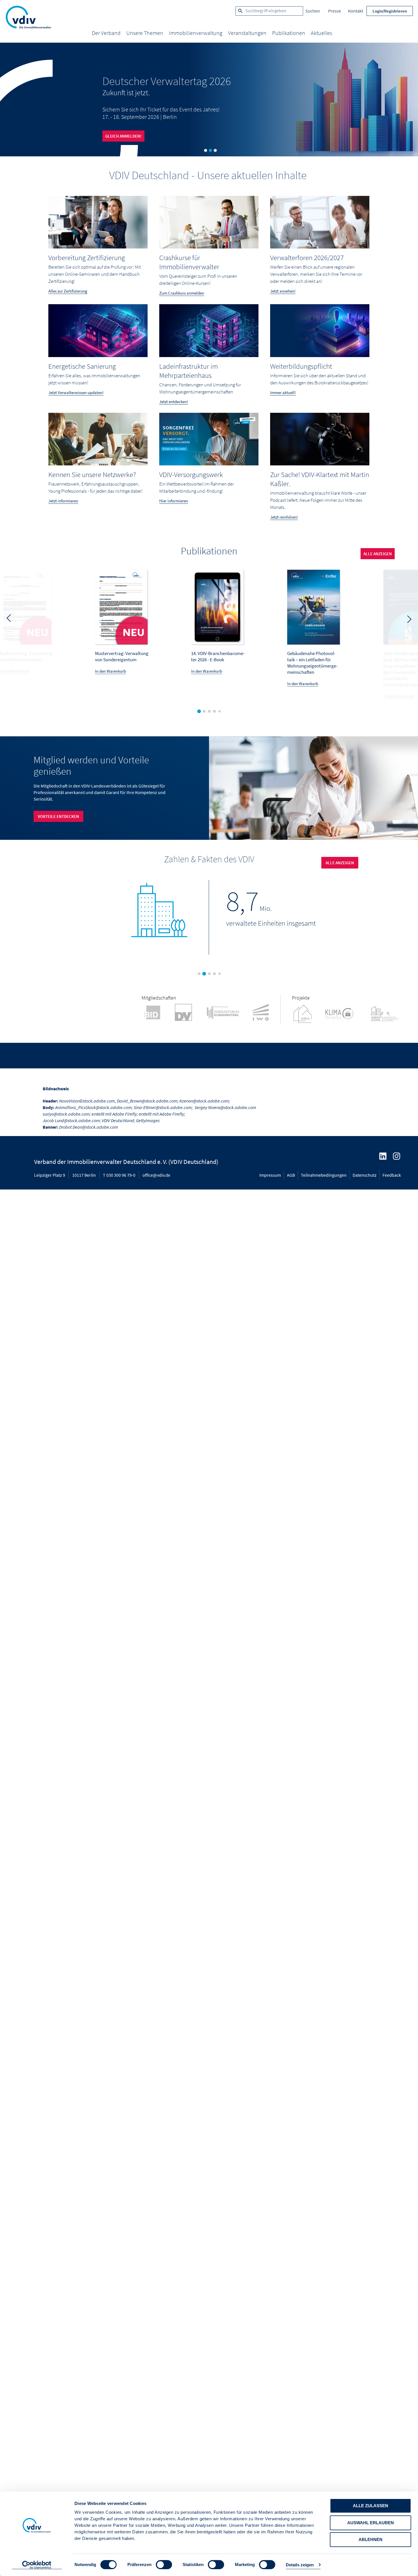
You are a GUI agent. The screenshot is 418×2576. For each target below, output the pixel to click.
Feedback (392, 1175)
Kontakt (356, 11)
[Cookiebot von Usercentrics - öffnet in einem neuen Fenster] (37, 2565)
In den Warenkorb (110, 671)
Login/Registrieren (390, 11)
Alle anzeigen (340, 863)
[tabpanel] (209, 100)
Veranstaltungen (247, 33)
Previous (9, 617)
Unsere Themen (145, 33)
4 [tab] (216, 713)
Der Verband (106, 33)
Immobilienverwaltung (196, 33)
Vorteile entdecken (58, 816)
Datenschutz (365, 1175)
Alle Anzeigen (378, 554)
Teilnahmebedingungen (324, 1175)
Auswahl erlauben (371, 2523)
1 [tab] (205, 151)
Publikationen (289, 33)
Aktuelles (321, 33)
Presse (335, 11)
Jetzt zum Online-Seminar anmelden (142, 137)
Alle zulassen (371, 2506)
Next (409, 620)
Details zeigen (300, 2565)
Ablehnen (371, 2539)
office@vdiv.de (156, 1175)
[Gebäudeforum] (228, 1013)
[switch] (164, 2565)
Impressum (270, 1175)
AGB (291, 1175)
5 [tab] (221, 712)
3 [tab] (215, 151)
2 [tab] (210, 151)
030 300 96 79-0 (121, 1175)
